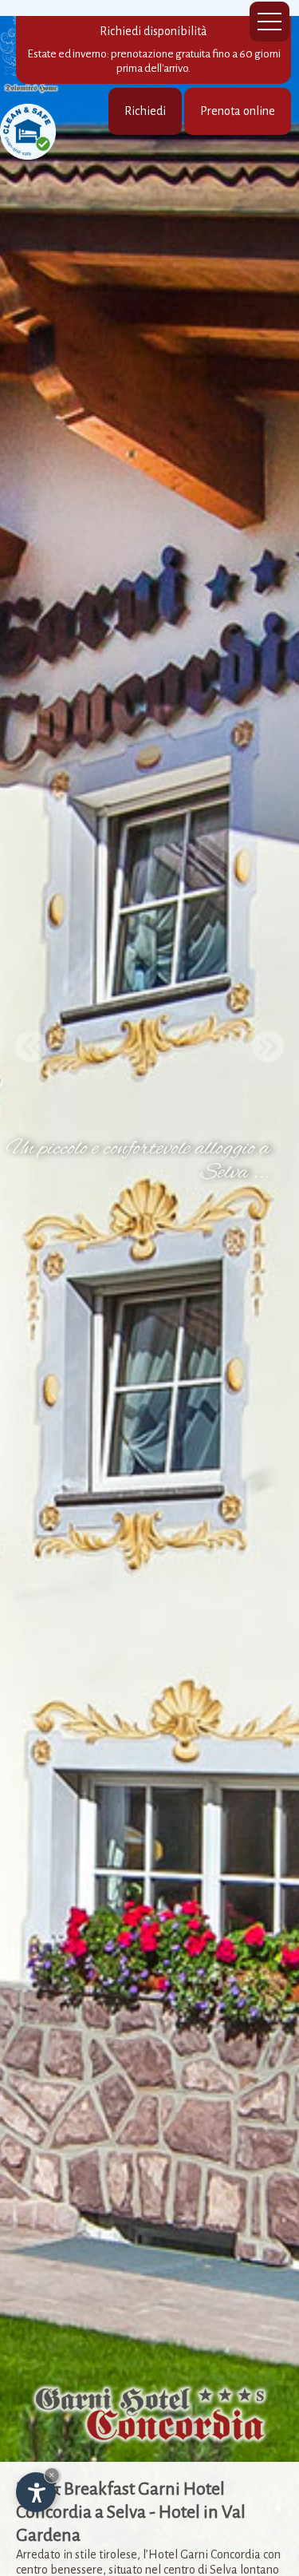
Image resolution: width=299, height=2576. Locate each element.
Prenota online (238, 111)
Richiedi (145, 111)
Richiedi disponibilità (154, 49)
